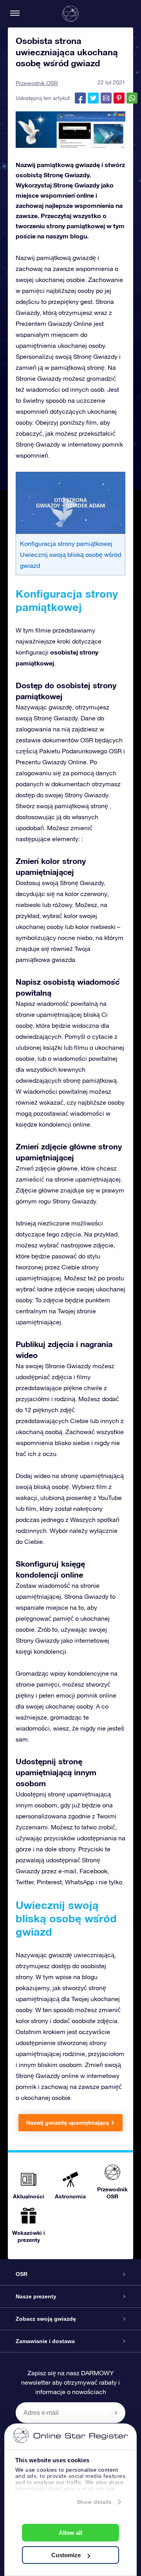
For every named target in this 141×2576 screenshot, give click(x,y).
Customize (66, 2555)
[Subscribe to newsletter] (116, 2412)
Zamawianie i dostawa (45, 2341)
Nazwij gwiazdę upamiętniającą (68, 2122)
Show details (94, 2502)
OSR (22, 2274)
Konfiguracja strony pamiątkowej (66, 544)
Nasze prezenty (36, 2296)
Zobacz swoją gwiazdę (46, 2319)
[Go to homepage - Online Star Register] (70, 14)
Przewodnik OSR (37, 83)
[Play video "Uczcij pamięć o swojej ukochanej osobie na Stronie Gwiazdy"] (70, 503)
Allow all (70, 2533)
